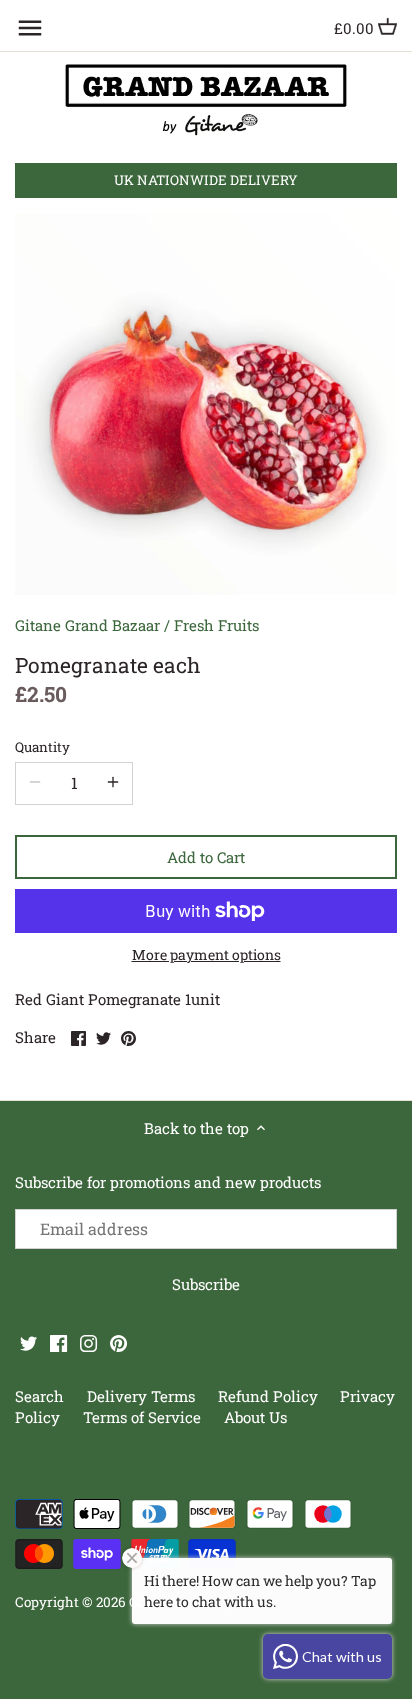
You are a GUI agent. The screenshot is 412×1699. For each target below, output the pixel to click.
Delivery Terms (143, 1396)
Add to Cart (206, 857)
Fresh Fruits (216, 625)
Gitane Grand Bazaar (87, 625)
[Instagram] (88, 1342)
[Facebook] (58, 1342)
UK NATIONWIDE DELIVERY (206, 180)
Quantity (42, 747)
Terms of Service (142, 1417)
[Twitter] (28, 1342)
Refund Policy (270, 1396)
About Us (255, 1417)
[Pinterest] (118, 1342)
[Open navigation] (30, 28)
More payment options (206, 954)
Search (39, 1396)
